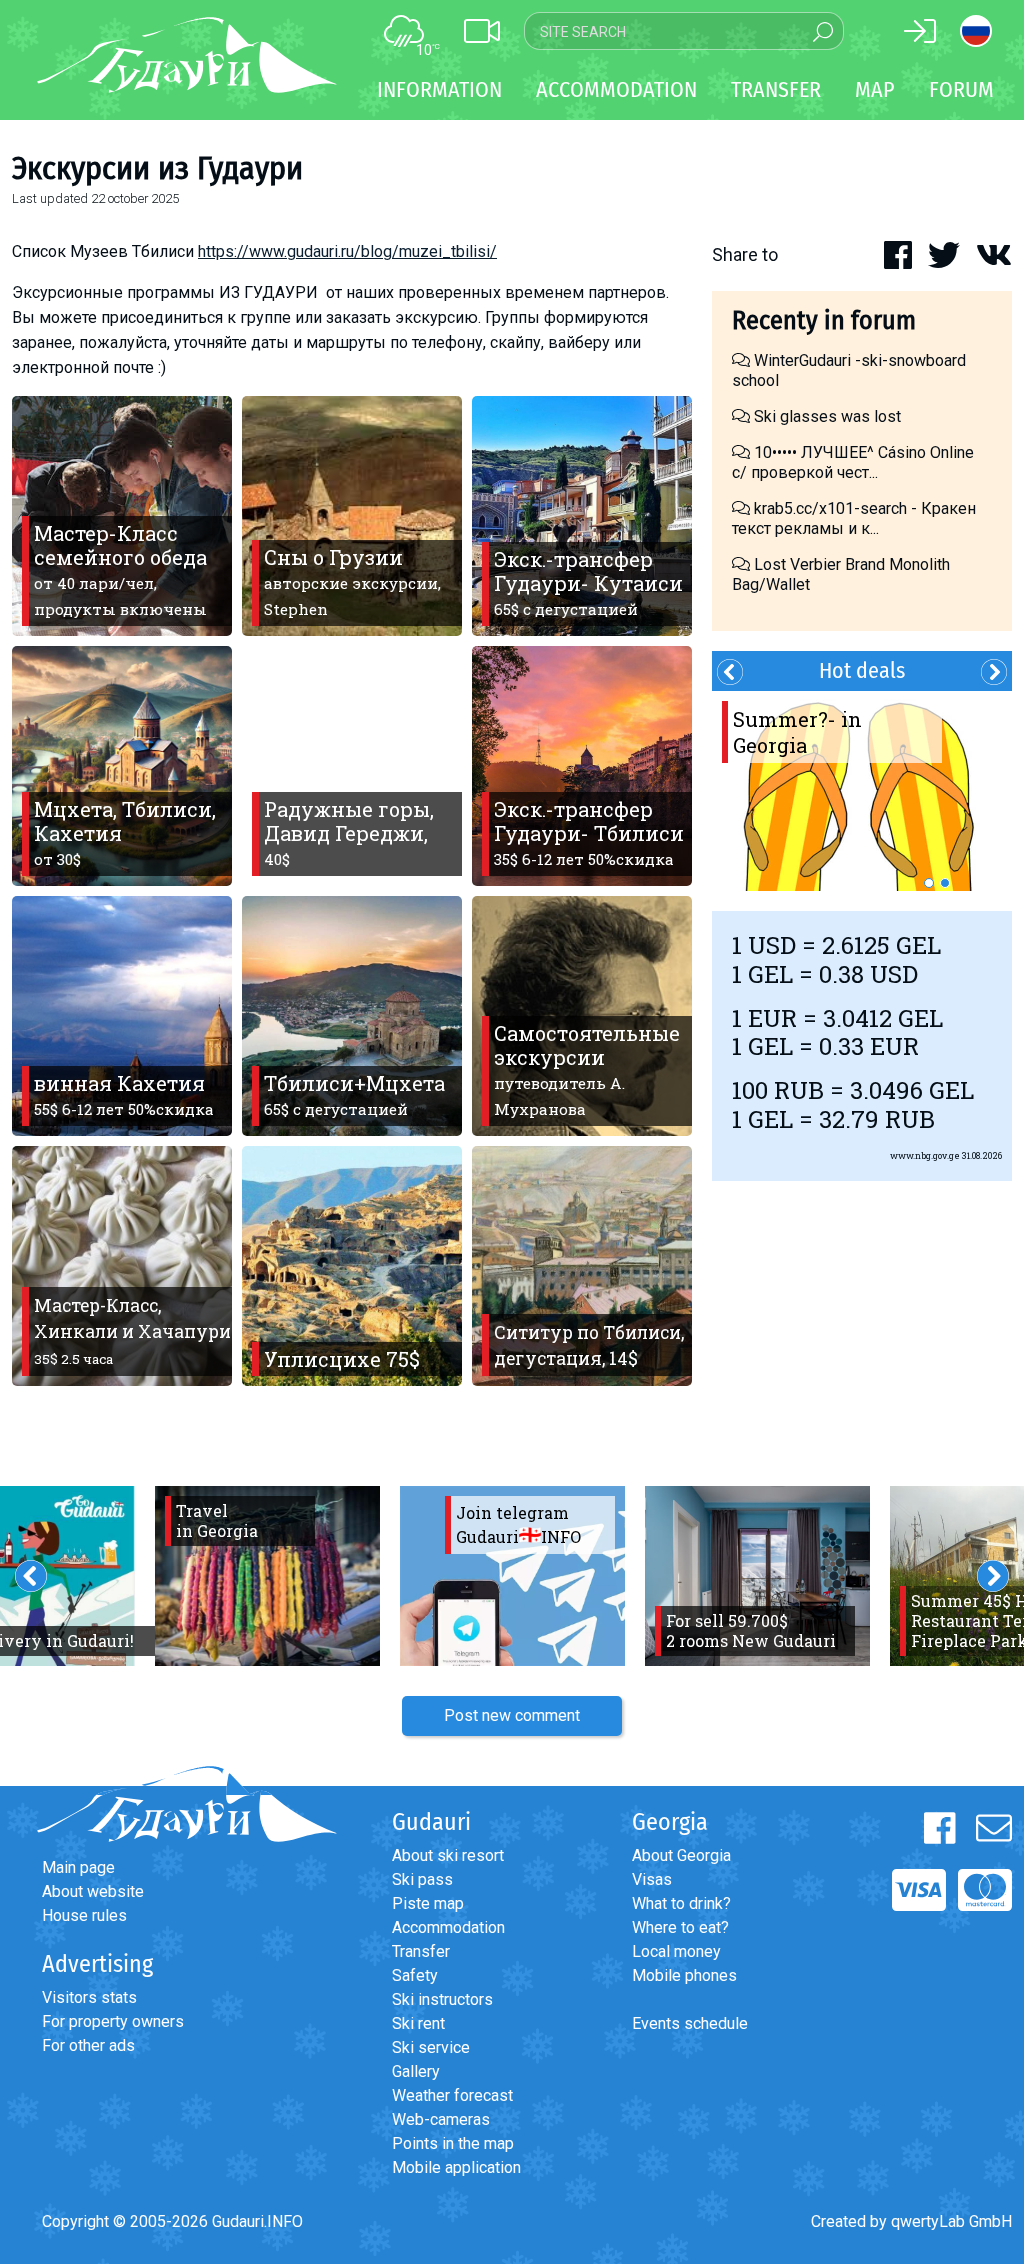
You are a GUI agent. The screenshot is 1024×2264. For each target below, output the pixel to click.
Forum (961, 89)
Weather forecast (452, 2095)
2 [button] (945, 883)
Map (875, 89)
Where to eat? (680, 1927)
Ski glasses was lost (825, 416)
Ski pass (422, 1879)
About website (93, 1891)
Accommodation (448, 1927)
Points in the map (453, 2143)
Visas (652, 1879)
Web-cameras (441, 2119)
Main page (78, 1867)
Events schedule (690, 2023)
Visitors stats (89, 1997)
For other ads (88, 2045)
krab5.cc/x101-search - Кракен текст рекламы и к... (854, 518)
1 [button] (929, 883)
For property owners (113, 2021)
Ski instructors (442, 1999)
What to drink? (681, 1903)
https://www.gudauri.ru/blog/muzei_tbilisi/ (347, 251)
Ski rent (418, 2023)
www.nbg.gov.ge (925, 1155)
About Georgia (681, 1855)
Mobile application (456, 2167)
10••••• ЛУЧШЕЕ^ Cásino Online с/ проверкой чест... (853, 462)
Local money (676, 1951)
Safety (415, 1975)
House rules (84, 1915)
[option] (862, 791)
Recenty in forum (824, 320)
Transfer (421, 1951)
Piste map (428, 1903)
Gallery (416, 2071)
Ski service (431, 2047)
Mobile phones (684, 1975)
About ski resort (448, 1855)
